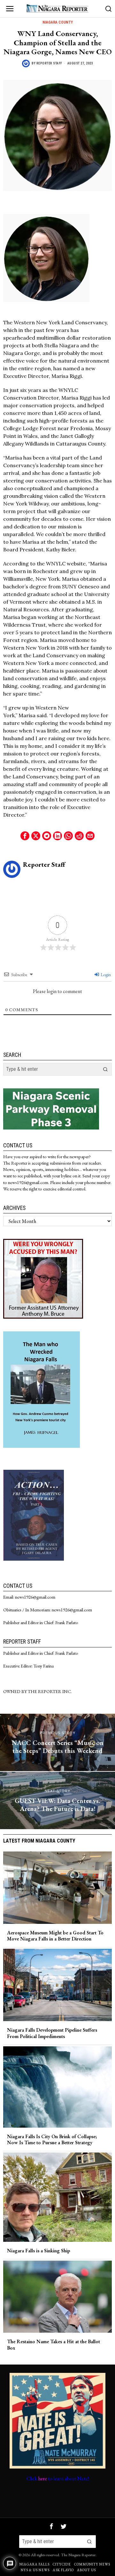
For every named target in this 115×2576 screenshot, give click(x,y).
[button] (105, 1069)
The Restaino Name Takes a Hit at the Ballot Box (54, 2344)
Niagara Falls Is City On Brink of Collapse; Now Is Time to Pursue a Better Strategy (52, 2139)
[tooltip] (25, 836)
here (42, 2479)
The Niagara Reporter (78, 2555)
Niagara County (58, 22)
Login (105, 975)
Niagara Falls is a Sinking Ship (38, 2251)
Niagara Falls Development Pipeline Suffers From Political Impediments (52, 2033)
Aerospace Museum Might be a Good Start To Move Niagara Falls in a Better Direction (55, 1936)
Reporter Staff (49, 63)
